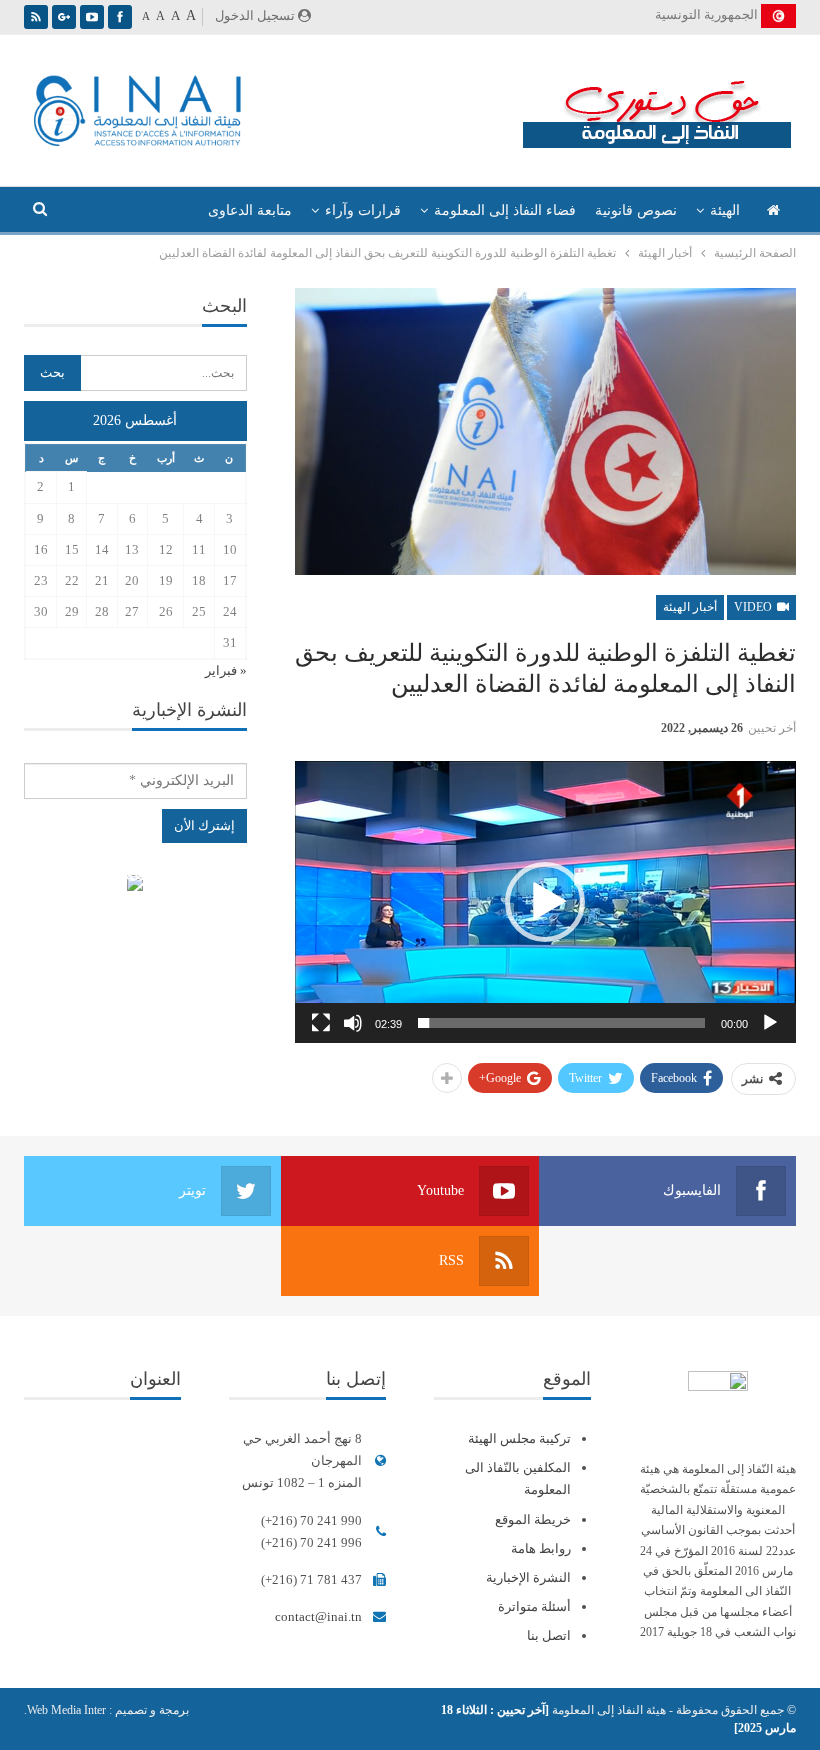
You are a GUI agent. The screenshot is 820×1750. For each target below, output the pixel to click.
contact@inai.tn (318, 1616)
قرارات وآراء (363, 210)
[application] (545, 902)
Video (754, 607)
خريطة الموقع (533, 1519)
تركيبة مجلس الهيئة (519, 1438)
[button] (545, 902)
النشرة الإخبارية (528, 1577)
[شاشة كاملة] (321, 1023)
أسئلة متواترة (534, 1606)
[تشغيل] (770, 1023)
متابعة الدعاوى (250, 210)
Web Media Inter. (65, 1710)
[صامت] (353, 1023)
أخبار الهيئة (690, 607)
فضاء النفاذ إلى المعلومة (505, 210)
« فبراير (226, 670)
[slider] (561, 1023)
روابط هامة (541, 1548)
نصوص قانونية (636, 210)
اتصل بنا (549, 1635)
